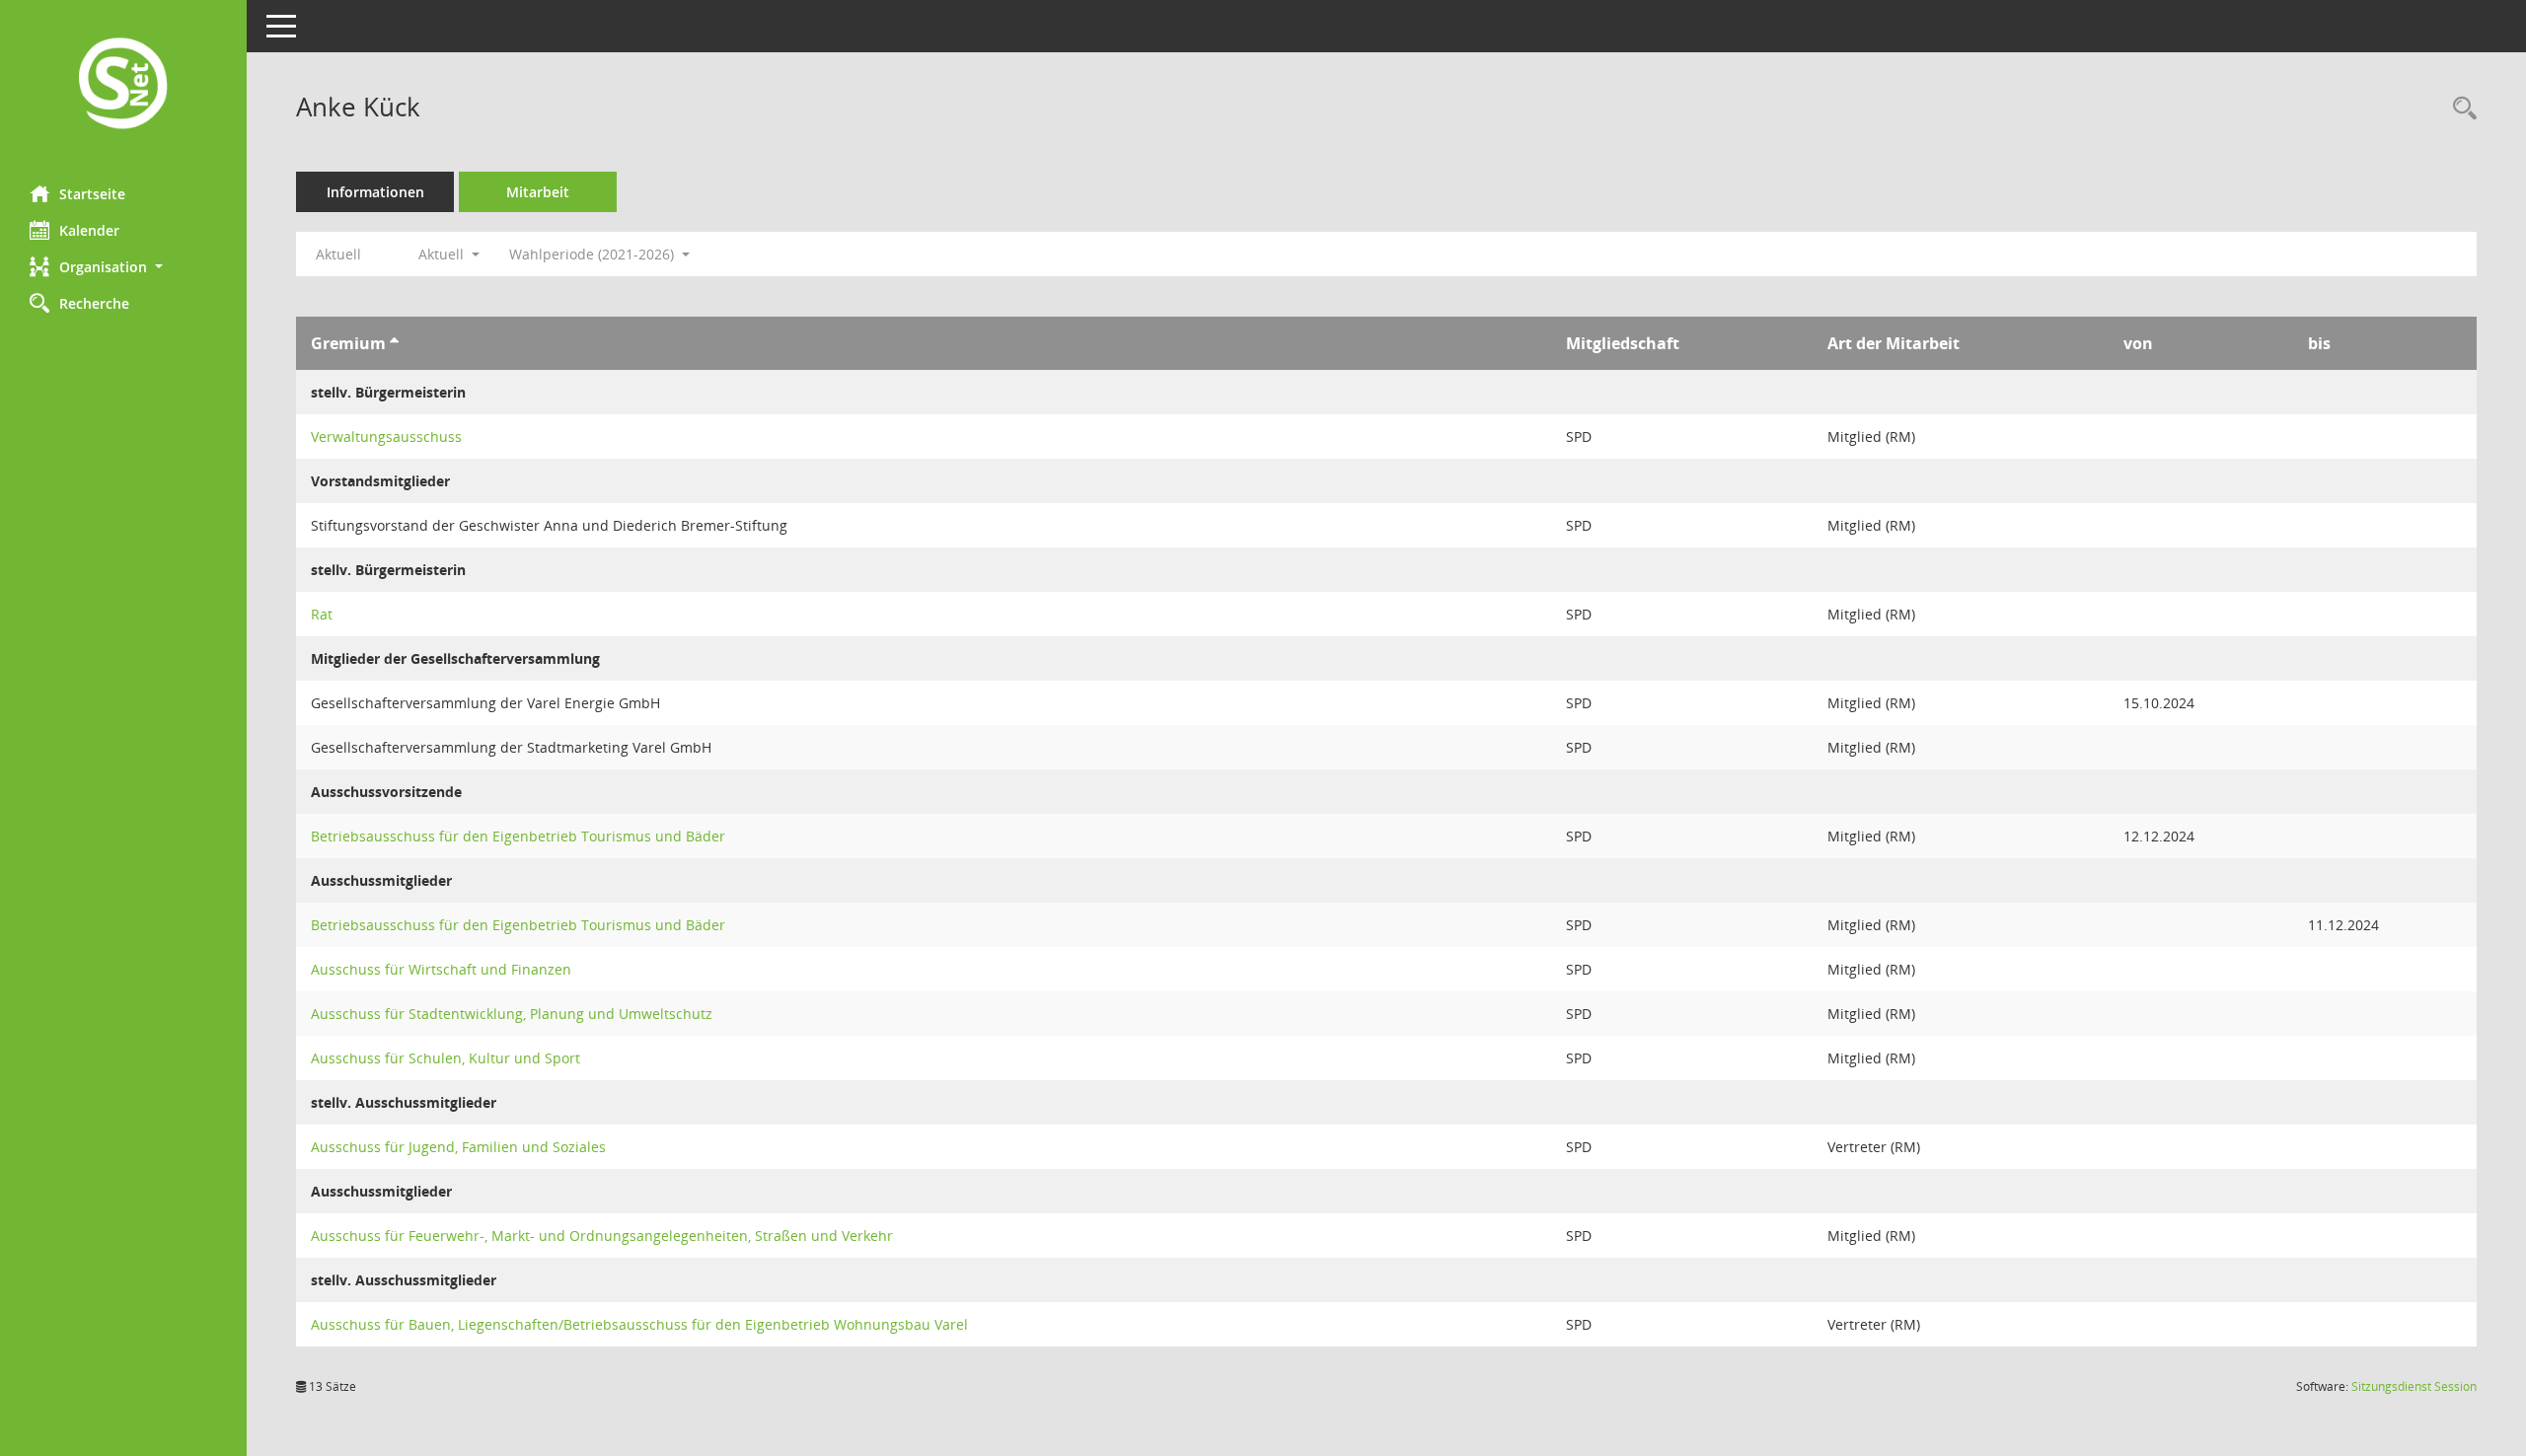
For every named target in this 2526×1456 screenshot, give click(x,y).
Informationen (375, 192)
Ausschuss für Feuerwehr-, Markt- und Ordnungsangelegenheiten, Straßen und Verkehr (602, 1236)
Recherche (94, 303)
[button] (123, 267)
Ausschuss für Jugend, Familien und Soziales (458, 1147)
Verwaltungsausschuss (386, 437)
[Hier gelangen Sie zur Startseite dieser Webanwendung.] (123, 85)
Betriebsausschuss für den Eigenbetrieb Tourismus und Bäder (518, 836)
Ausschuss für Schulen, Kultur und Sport (446, 1058)
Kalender (89, 230)
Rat (322, 614)
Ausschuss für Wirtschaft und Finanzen (441, 969)
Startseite (92, 194)
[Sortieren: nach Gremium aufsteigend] (394, 343)
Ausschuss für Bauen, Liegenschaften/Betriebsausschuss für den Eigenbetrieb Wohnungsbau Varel (639, 1324)
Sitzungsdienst (2414, 1386)
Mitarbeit (538, 192)
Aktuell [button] (443, 254)
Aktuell (338, 254)
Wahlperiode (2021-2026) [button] (594, 254)
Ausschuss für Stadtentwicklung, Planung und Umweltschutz (512, 1014)
